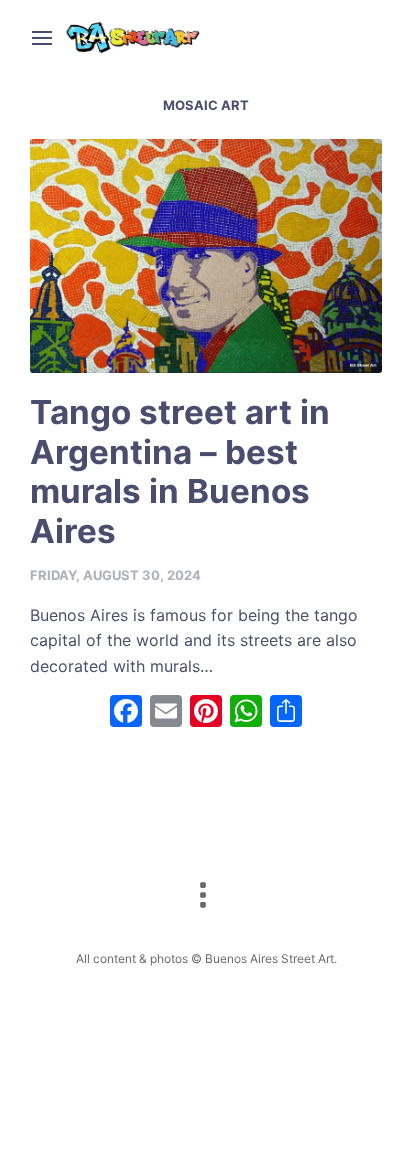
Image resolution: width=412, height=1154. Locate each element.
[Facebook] (126, 713)
